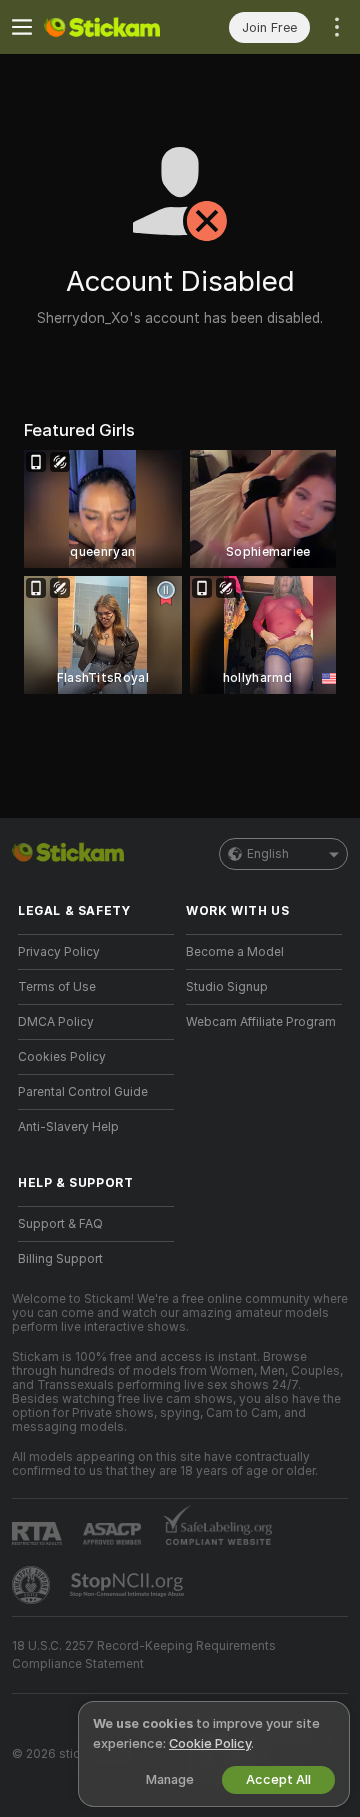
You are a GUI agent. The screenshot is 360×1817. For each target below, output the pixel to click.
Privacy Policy (59, 952)
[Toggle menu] (22, 27)
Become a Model (235, 952)
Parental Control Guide (83, 1092)
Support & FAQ (60, 1224)
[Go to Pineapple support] (33, 1585)
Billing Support (60, 1259)
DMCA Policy (56, 1022)
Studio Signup (227, 987)
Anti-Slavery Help (68, 1127)
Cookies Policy (62, 1057)
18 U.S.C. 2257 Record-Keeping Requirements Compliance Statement (144, 1655)
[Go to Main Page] (112, 27)
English (268, 854)
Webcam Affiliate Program (261, 1022)
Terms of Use (57, 987)
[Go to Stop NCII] (129, 1585)
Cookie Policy (210, 1743)
